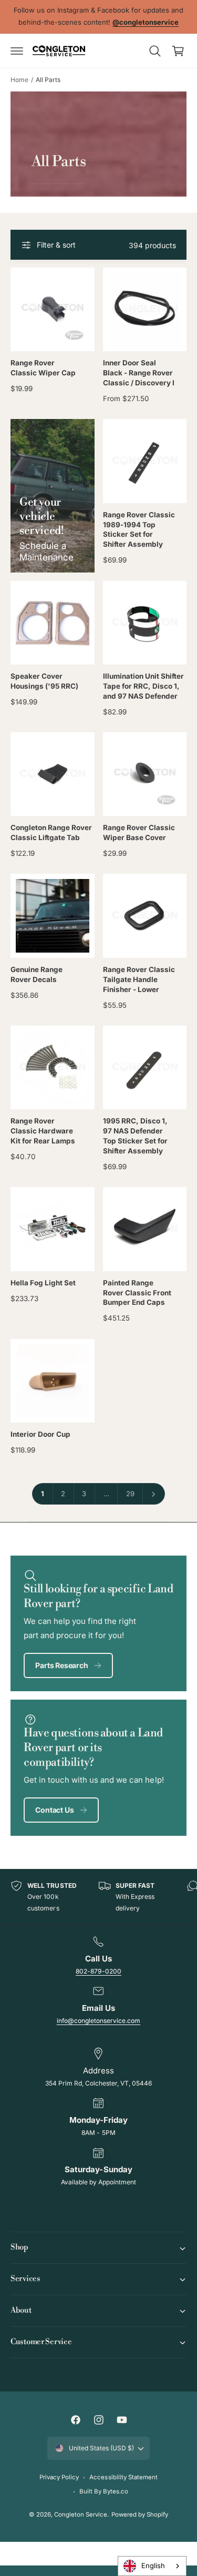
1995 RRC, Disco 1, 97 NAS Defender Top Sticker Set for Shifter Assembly (135, 1136)
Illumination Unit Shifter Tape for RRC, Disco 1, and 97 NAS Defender (143, 686)
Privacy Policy (59, 2477)
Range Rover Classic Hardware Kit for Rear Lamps (43, 1131)
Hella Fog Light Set (43, 1283)
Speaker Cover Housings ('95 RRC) (44, 681)
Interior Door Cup (40, 1434)
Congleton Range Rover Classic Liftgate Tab (51, 832)
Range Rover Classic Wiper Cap (43, 368)
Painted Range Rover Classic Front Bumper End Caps (137, 1293)
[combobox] (152, 2566)
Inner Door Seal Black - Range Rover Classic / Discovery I (139, 373)
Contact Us (54, 1810)
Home (19, 80)
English (153, 2565)
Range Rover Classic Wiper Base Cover (139, 832)
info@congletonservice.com (98, 2021)
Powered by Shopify (140, 2514)
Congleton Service (81, 2514)
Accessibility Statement (123, 2477)
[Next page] (154, 1494)
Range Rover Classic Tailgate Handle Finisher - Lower (139, 979)
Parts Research (61, 1665)
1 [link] (43, 1494)
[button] (17, 51)
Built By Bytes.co (104, 2491)
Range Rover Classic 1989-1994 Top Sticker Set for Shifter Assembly (139, 530)
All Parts (48, 80)
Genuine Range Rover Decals (37, 974)
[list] (98, 1897)
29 (130, 1494)
